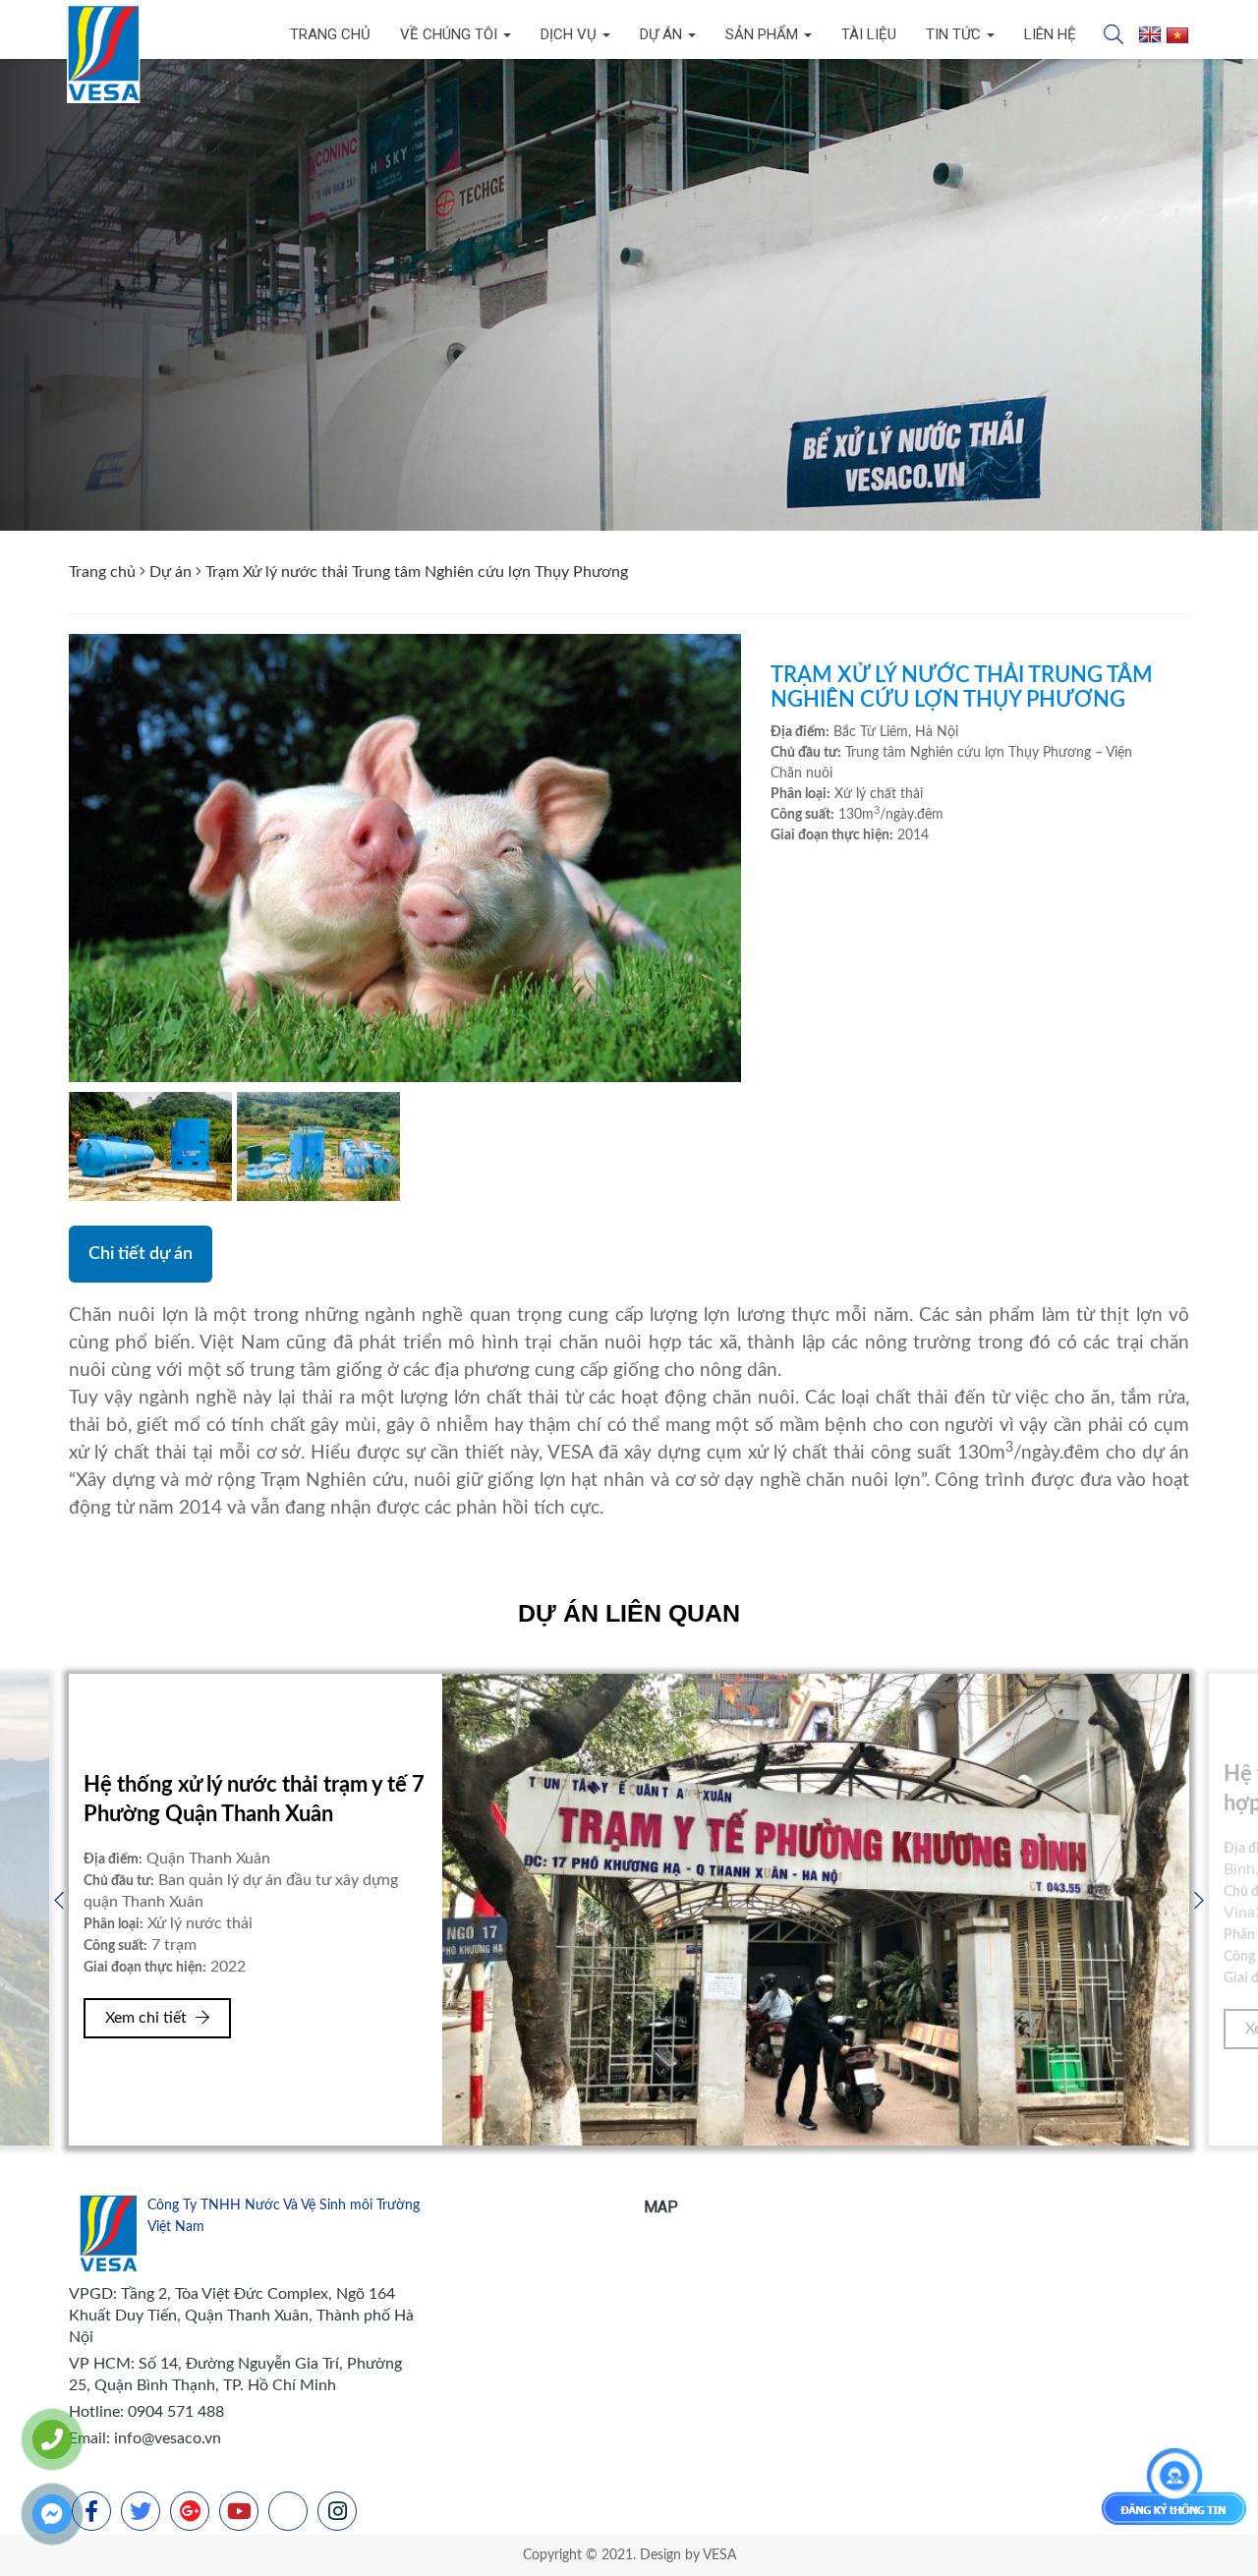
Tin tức (955, 34)
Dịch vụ (571, 34)
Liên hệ (1050, 34)
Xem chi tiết (148, 2029)
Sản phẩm (764, 34)
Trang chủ (330, 34)
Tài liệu (869, 34)
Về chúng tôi (451, 34)
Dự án (663, 34)
